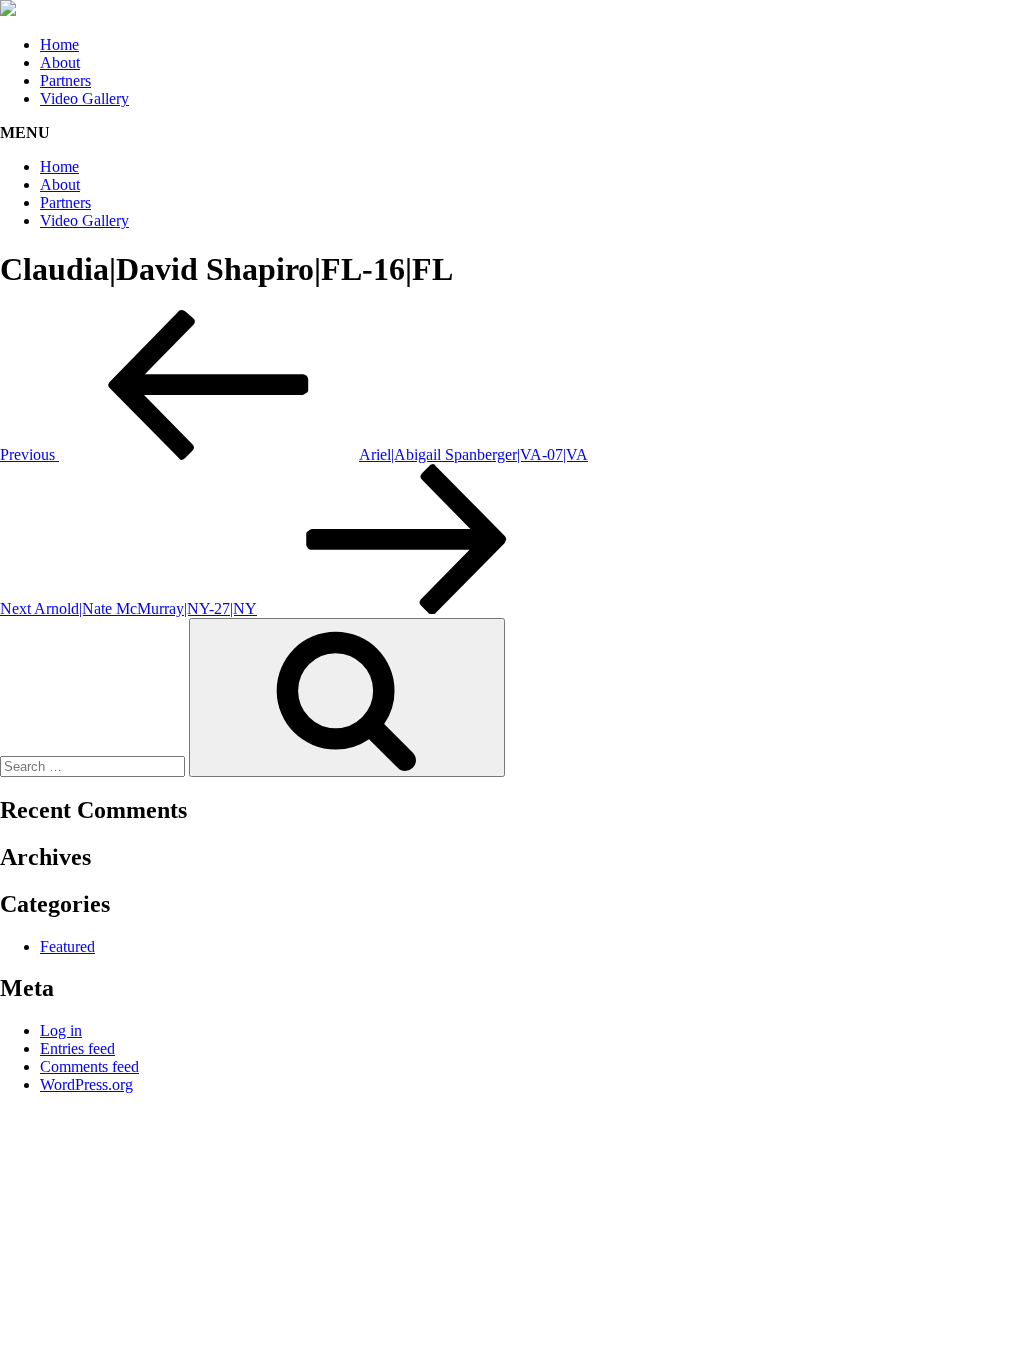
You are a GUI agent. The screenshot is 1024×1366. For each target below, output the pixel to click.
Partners (65, 80)
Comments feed (89, 1066)
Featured (67, 946)
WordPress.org (86, 1084)
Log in (61, 1030)
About (60, 62)
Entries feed (77, 1048)
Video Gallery (84, 98)
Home (59, 44)
